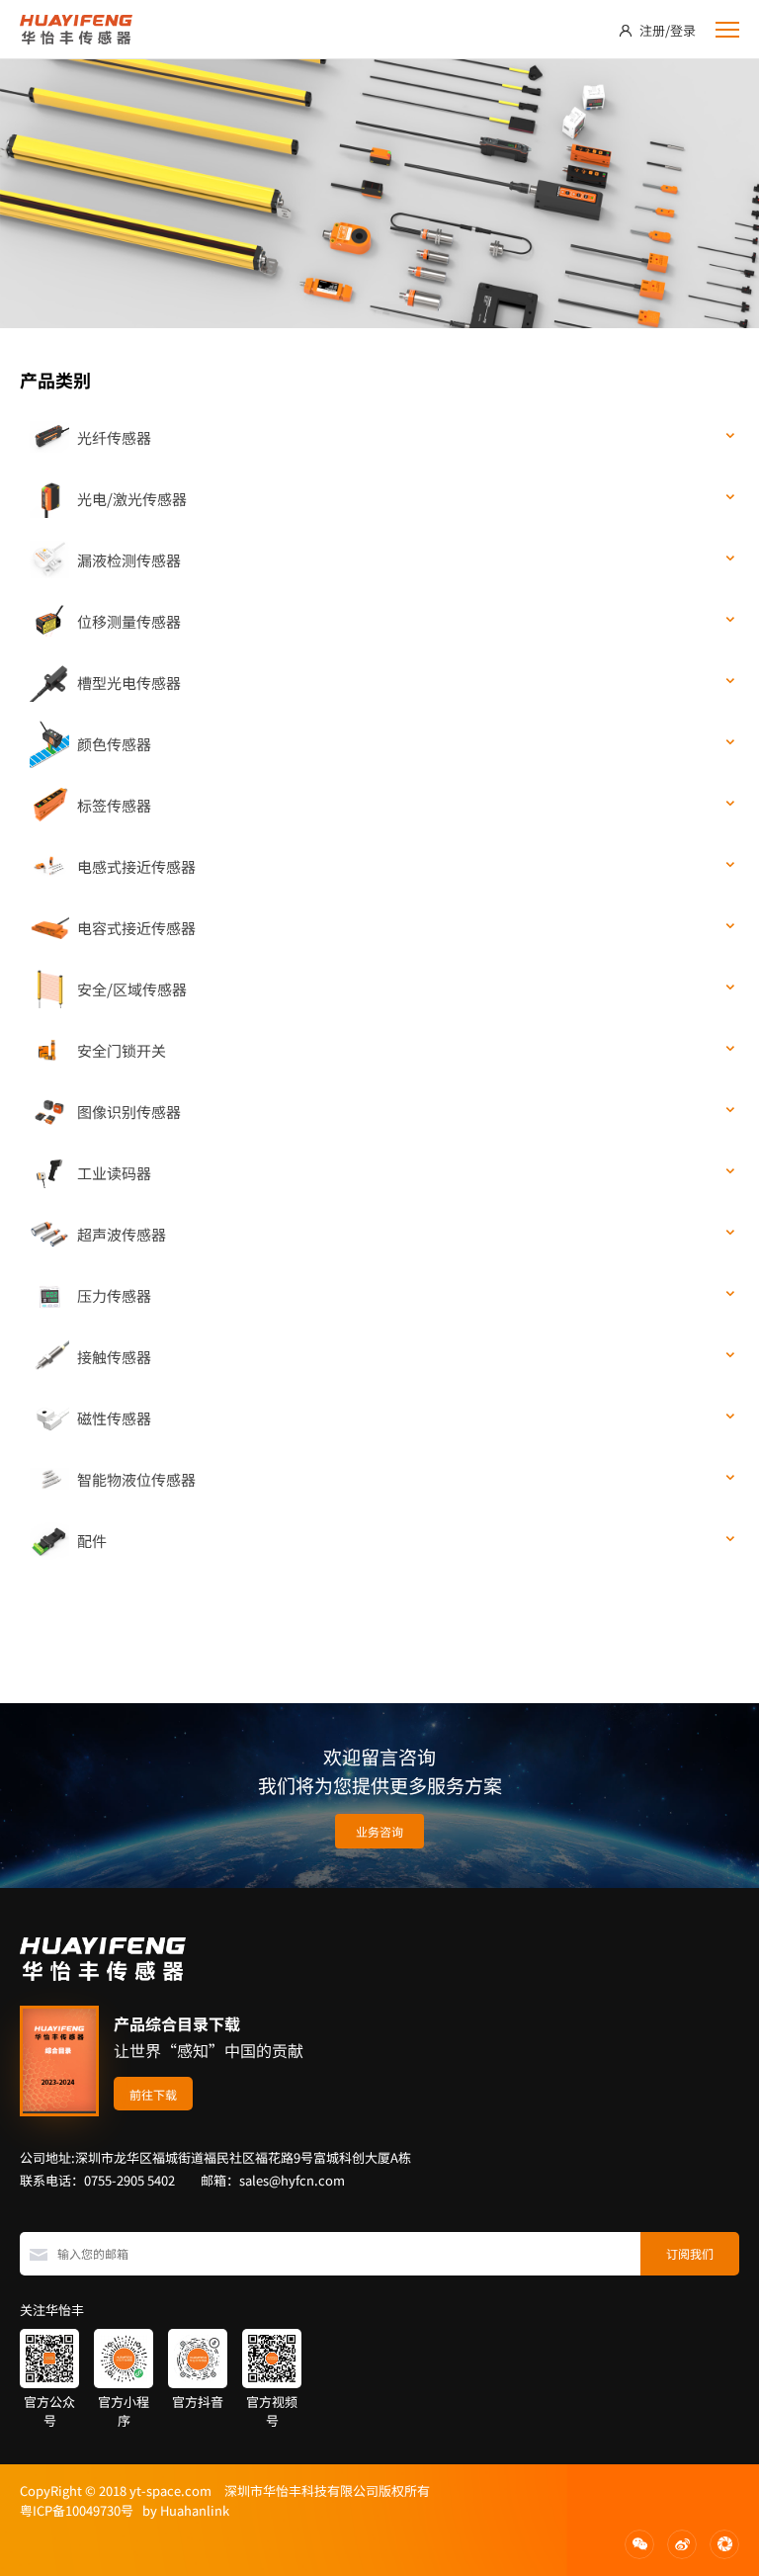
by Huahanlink (181, 2510)
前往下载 (153, 2094)
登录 (683, 30)
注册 (652, 30)
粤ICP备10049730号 (77, 2510)
